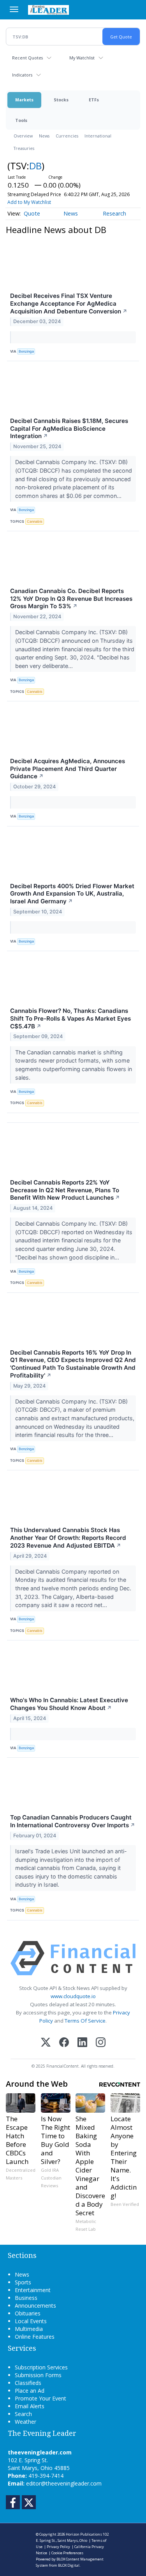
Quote (32, 213)
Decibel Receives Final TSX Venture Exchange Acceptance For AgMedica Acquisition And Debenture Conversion (69, 304)
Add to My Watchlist (29, 202)
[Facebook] (64, 2043)
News (44, 136)
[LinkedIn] (82, 2043)
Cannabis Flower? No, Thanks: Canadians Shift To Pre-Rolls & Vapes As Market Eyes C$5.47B (70, 1018)
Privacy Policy (58, 2547)
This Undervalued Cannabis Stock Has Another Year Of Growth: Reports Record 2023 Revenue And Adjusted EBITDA (68, 1538)
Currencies (67, 136)
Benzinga (26, 351)
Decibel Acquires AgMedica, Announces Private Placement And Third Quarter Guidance (68, 769)
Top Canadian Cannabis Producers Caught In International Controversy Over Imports (73, 1821)
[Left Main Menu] (14, 9)
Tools (21, 120)
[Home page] (48, 10)
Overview (23, 136)
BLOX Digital (69, 2565)
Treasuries (24, 148)
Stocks (61, 100)
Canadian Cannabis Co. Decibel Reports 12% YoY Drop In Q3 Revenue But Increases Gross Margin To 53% (71, 599)
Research (114, 213)
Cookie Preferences (67, 2553)
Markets (24, 100)
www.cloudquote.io (73, 1996)
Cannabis (35, 521)
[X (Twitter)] (46, 2043)
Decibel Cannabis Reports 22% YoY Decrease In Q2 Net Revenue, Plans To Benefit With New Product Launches (65, 1190)
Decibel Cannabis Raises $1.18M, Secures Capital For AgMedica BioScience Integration (69, 429)
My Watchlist (82, 58)
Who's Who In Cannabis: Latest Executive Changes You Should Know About (69, 1704)
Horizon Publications (84, 2534)
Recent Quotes (27, 58)
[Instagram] (101, 2043)
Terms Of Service (85, 2021)
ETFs (94, 100)
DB (35, 166)
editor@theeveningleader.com (64, 2483)
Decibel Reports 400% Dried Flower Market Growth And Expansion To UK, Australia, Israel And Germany (72, 894)
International (98, 136)
